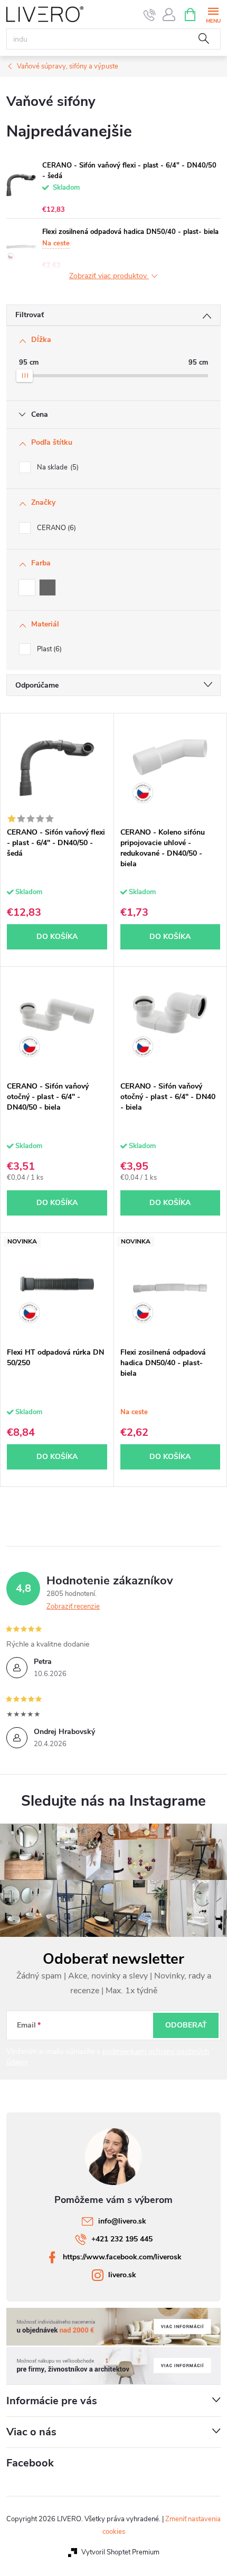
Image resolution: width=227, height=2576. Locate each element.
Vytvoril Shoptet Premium (120, 2552)
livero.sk (122, 2275)
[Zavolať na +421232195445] (150, 15)
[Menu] (213, 14)
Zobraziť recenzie (73, 1607)
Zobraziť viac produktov (109, 276)
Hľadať (204, 39)
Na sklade (57, 467)
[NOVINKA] (57, 1287)
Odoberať (186, 2025)
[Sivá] (48, 587)
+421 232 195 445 (122, 2239)
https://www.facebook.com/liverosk (122, 2257)
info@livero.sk (122, 2221)
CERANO (55, 528)
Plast (48, 649)
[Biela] (27, 587)
